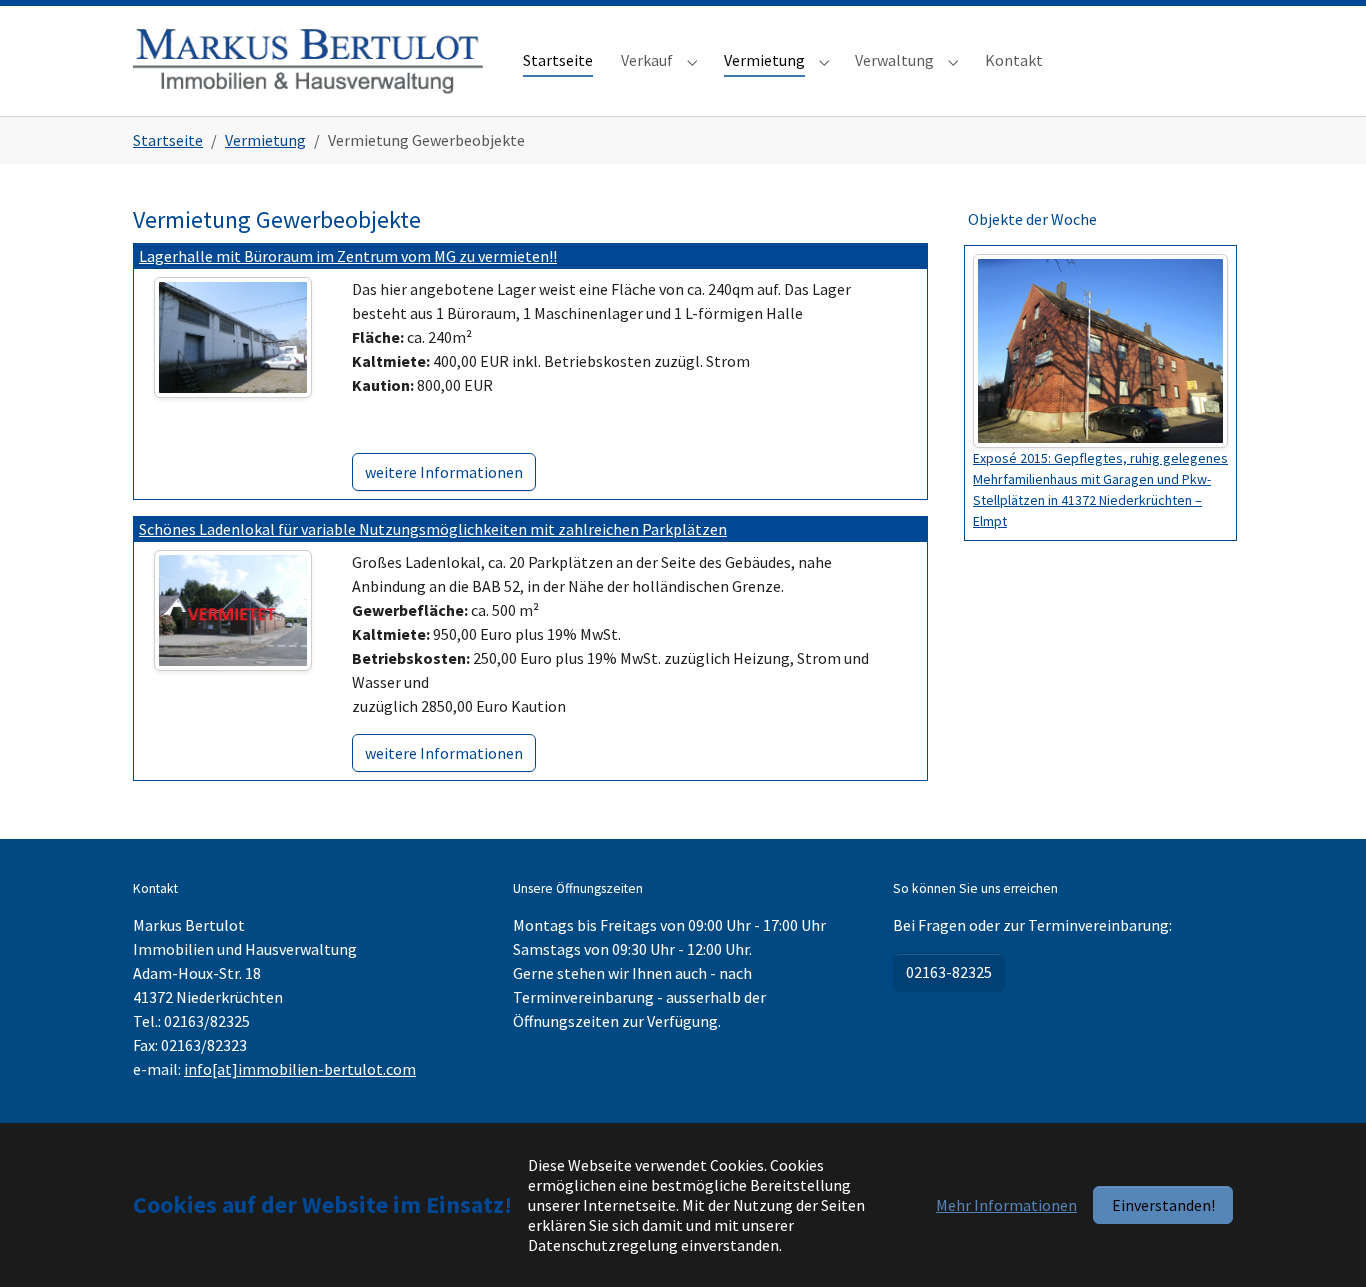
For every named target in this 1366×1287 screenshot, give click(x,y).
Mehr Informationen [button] (1006, 1205)
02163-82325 (949, 972)
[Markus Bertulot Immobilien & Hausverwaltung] (308, 60)
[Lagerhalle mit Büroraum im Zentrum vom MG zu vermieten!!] (233, 335)
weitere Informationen (444, 472)
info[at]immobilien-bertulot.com (300, 1069)
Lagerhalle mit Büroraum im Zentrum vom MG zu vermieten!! (348, 256)
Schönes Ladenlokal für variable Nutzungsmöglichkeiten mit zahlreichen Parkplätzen (433, 529)
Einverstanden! (1163, 1205)
